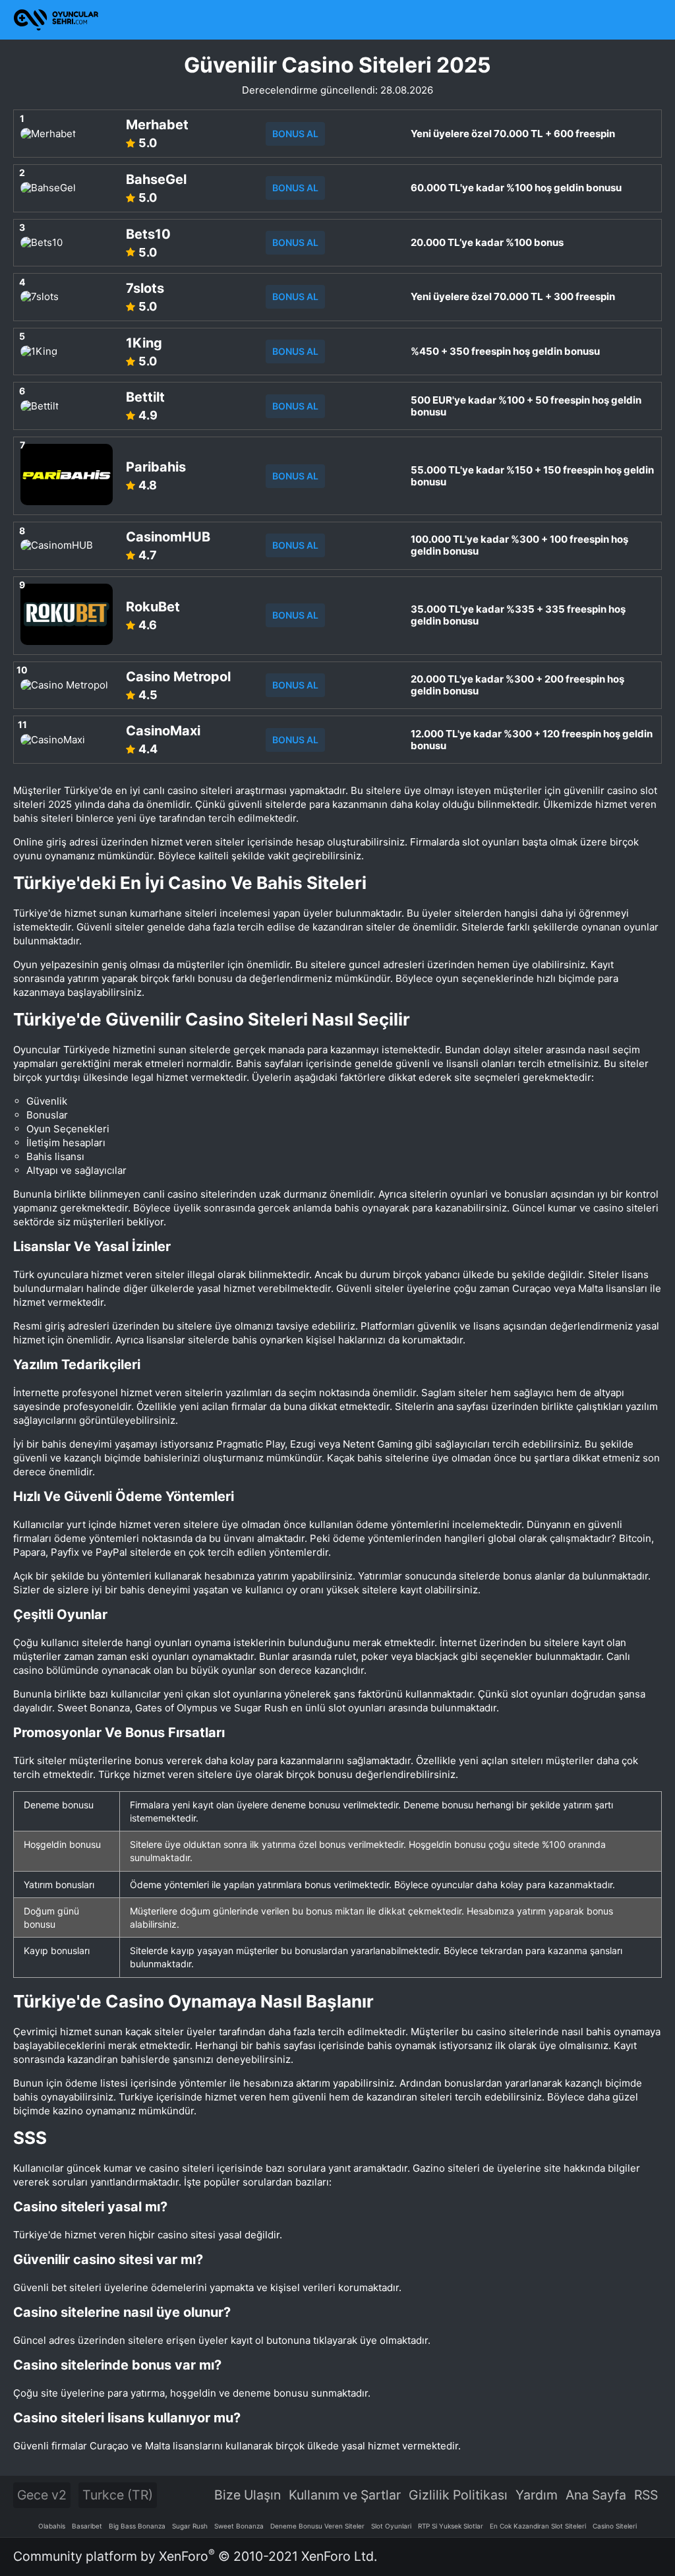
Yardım (537, 2495)
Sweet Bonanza (239, 2526)
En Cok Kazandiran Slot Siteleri (538, 2526)
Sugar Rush (190, 2526)
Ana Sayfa (596, 2495)
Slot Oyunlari (391, 2526)
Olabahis (52, 2526)
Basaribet (87, 2526)
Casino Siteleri (615, 2526)
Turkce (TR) (118, 2495)
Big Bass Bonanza (137, 2526)
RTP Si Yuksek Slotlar (451, 2526)
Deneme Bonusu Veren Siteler (317, 2526)
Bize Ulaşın (248, 2495)
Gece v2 (42, 2495)
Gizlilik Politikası (458, 2495)
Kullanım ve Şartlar (345, 2495)
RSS (646, 2495)
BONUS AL (295, 134)
